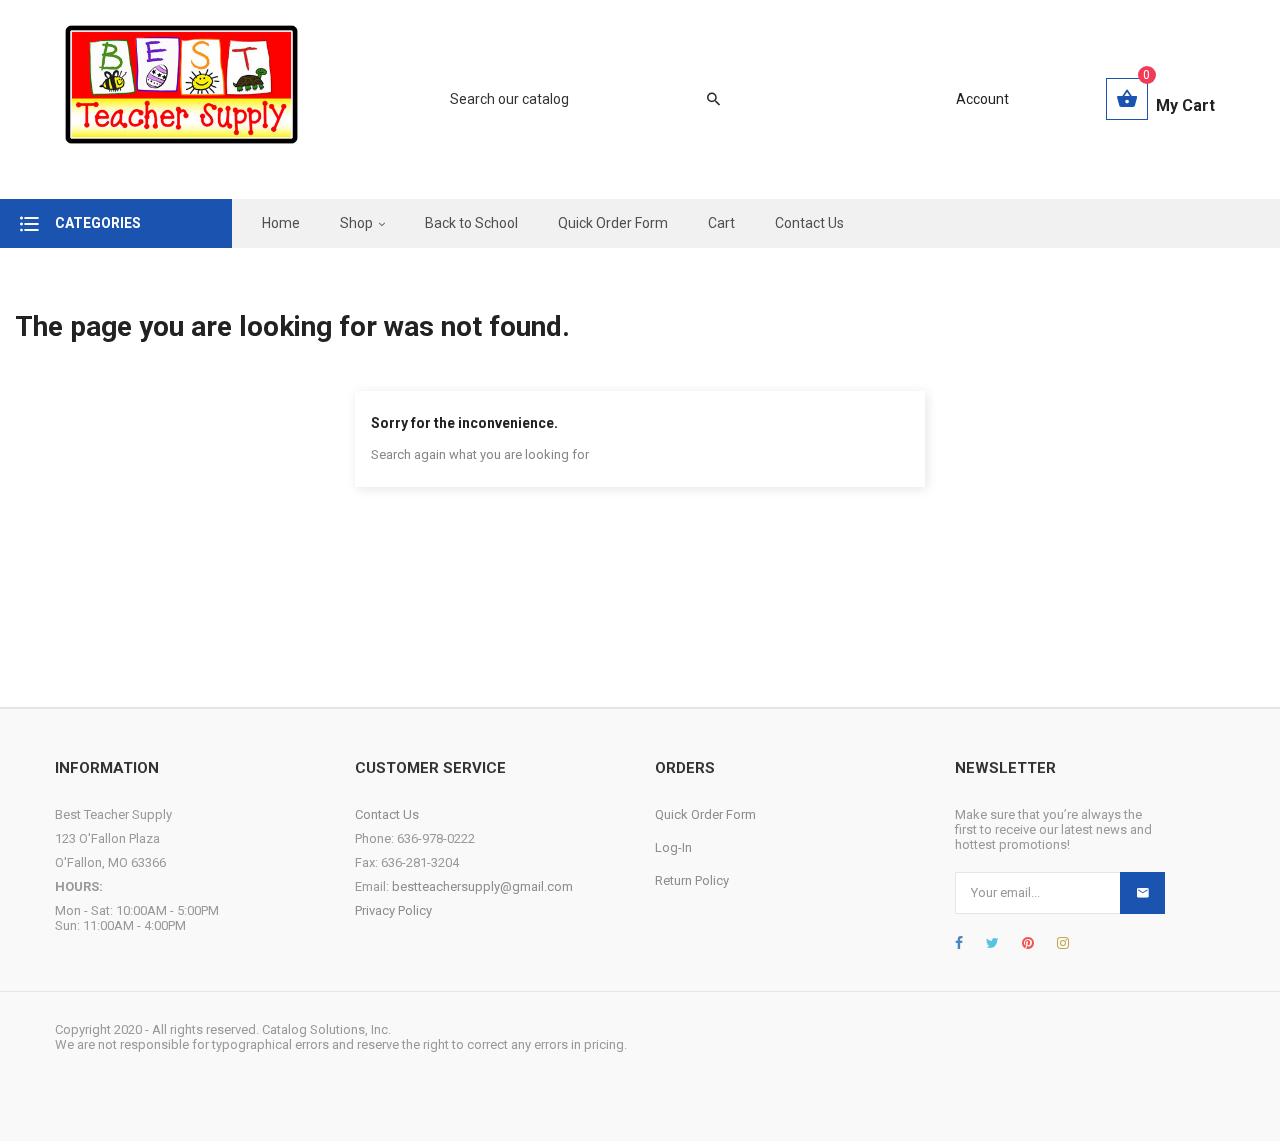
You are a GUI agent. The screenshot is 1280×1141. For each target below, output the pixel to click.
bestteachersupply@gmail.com (482, 886)
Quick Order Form (705, 814)
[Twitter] (992, 943)
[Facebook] (959, 943)
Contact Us (387, 814)
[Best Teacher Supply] (181, 99)
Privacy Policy (393, 910)
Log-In (673, 847)
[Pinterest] (1028, 943)
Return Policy (692, 880)
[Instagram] (1063, 943)
